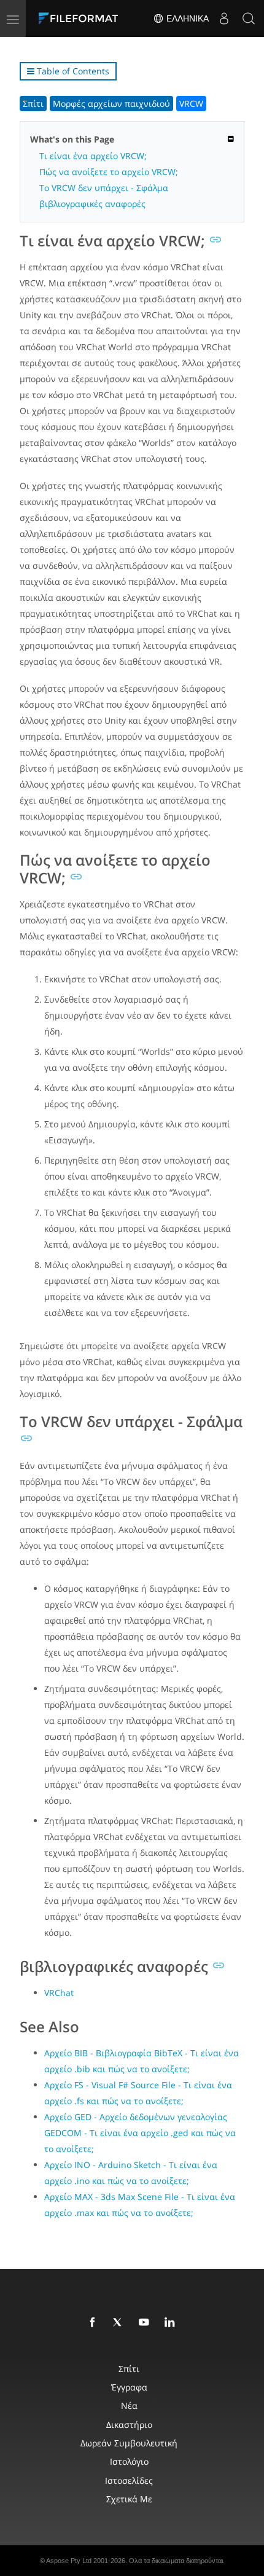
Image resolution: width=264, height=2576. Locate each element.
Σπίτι (33, 104)
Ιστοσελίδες (129, 2480)
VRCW (191, 104)
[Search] (249, 18)
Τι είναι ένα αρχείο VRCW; (93, 156)
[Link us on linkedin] (172, 2323)
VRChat (59, 1993)
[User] (224, 18)
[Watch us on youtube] (146, 2323)
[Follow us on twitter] (120, 2323)
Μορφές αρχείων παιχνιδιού (111, 104)
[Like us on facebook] (95, 2323)
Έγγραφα (129, 2387)
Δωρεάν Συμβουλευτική (129, 2443)
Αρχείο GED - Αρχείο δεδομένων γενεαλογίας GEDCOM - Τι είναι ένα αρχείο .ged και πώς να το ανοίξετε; (140, 2133)
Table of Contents (72, 71)
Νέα (129, 2406)
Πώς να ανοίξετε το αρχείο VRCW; (109, 172)
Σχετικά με (129, 2499)
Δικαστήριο (129, 2425)
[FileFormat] (81, 18)
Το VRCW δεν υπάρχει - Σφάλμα (104, 188)
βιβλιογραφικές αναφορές (92, 204)
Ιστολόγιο (129, 2461)
